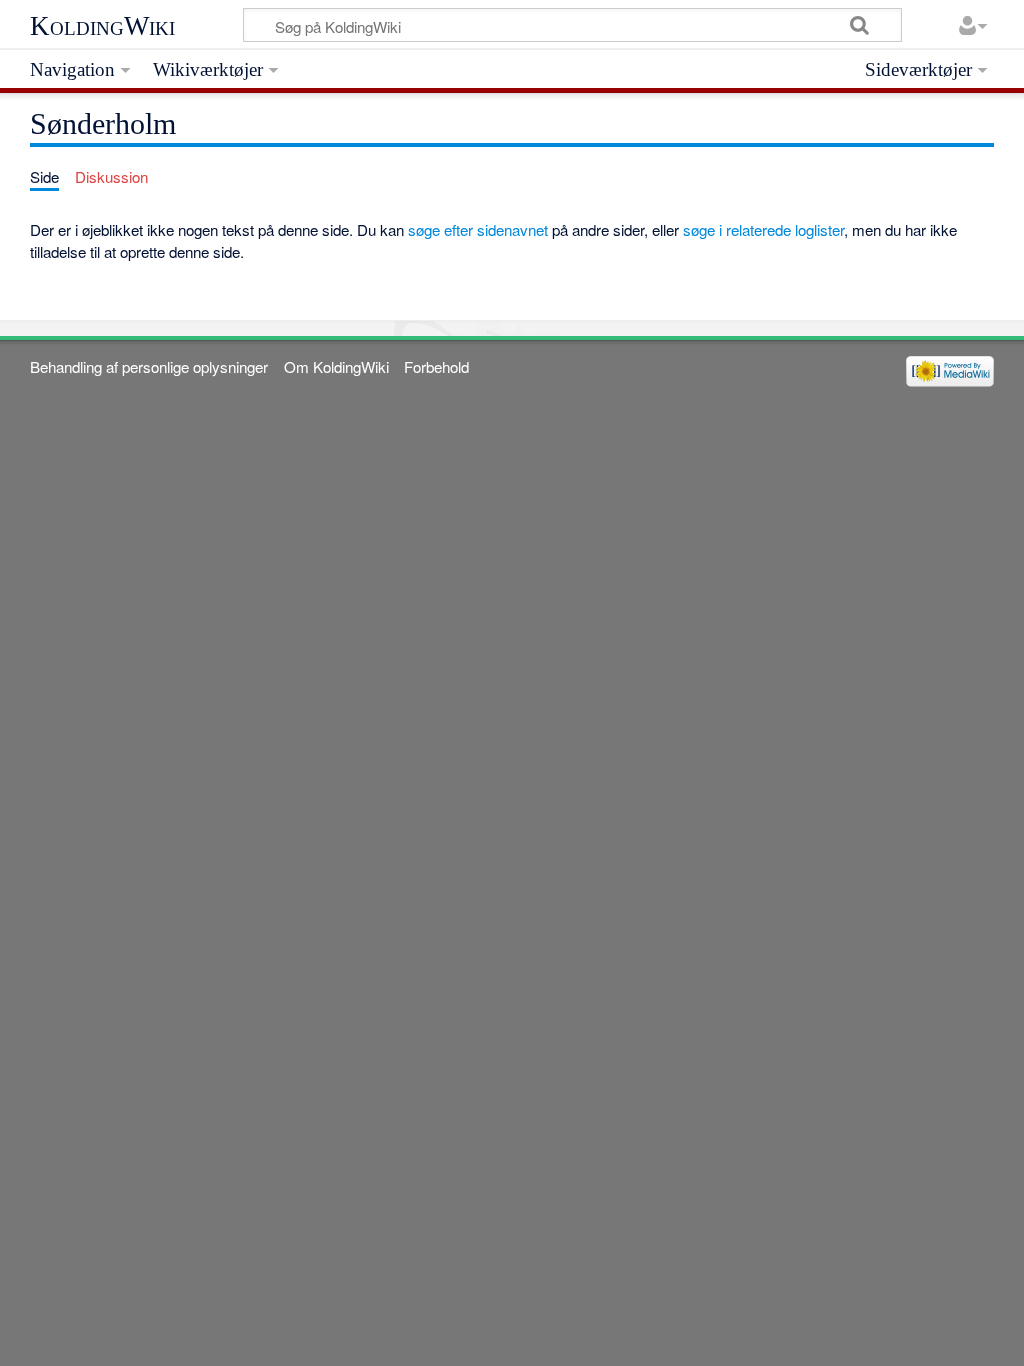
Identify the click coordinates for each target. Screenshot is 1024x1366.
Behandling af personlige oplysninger (149, 366)
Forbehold (436, 366)
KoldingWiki (102, 26)
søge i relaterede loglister (763, 229)
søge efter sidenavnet (478, 229)
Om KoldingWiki (336, 366)
